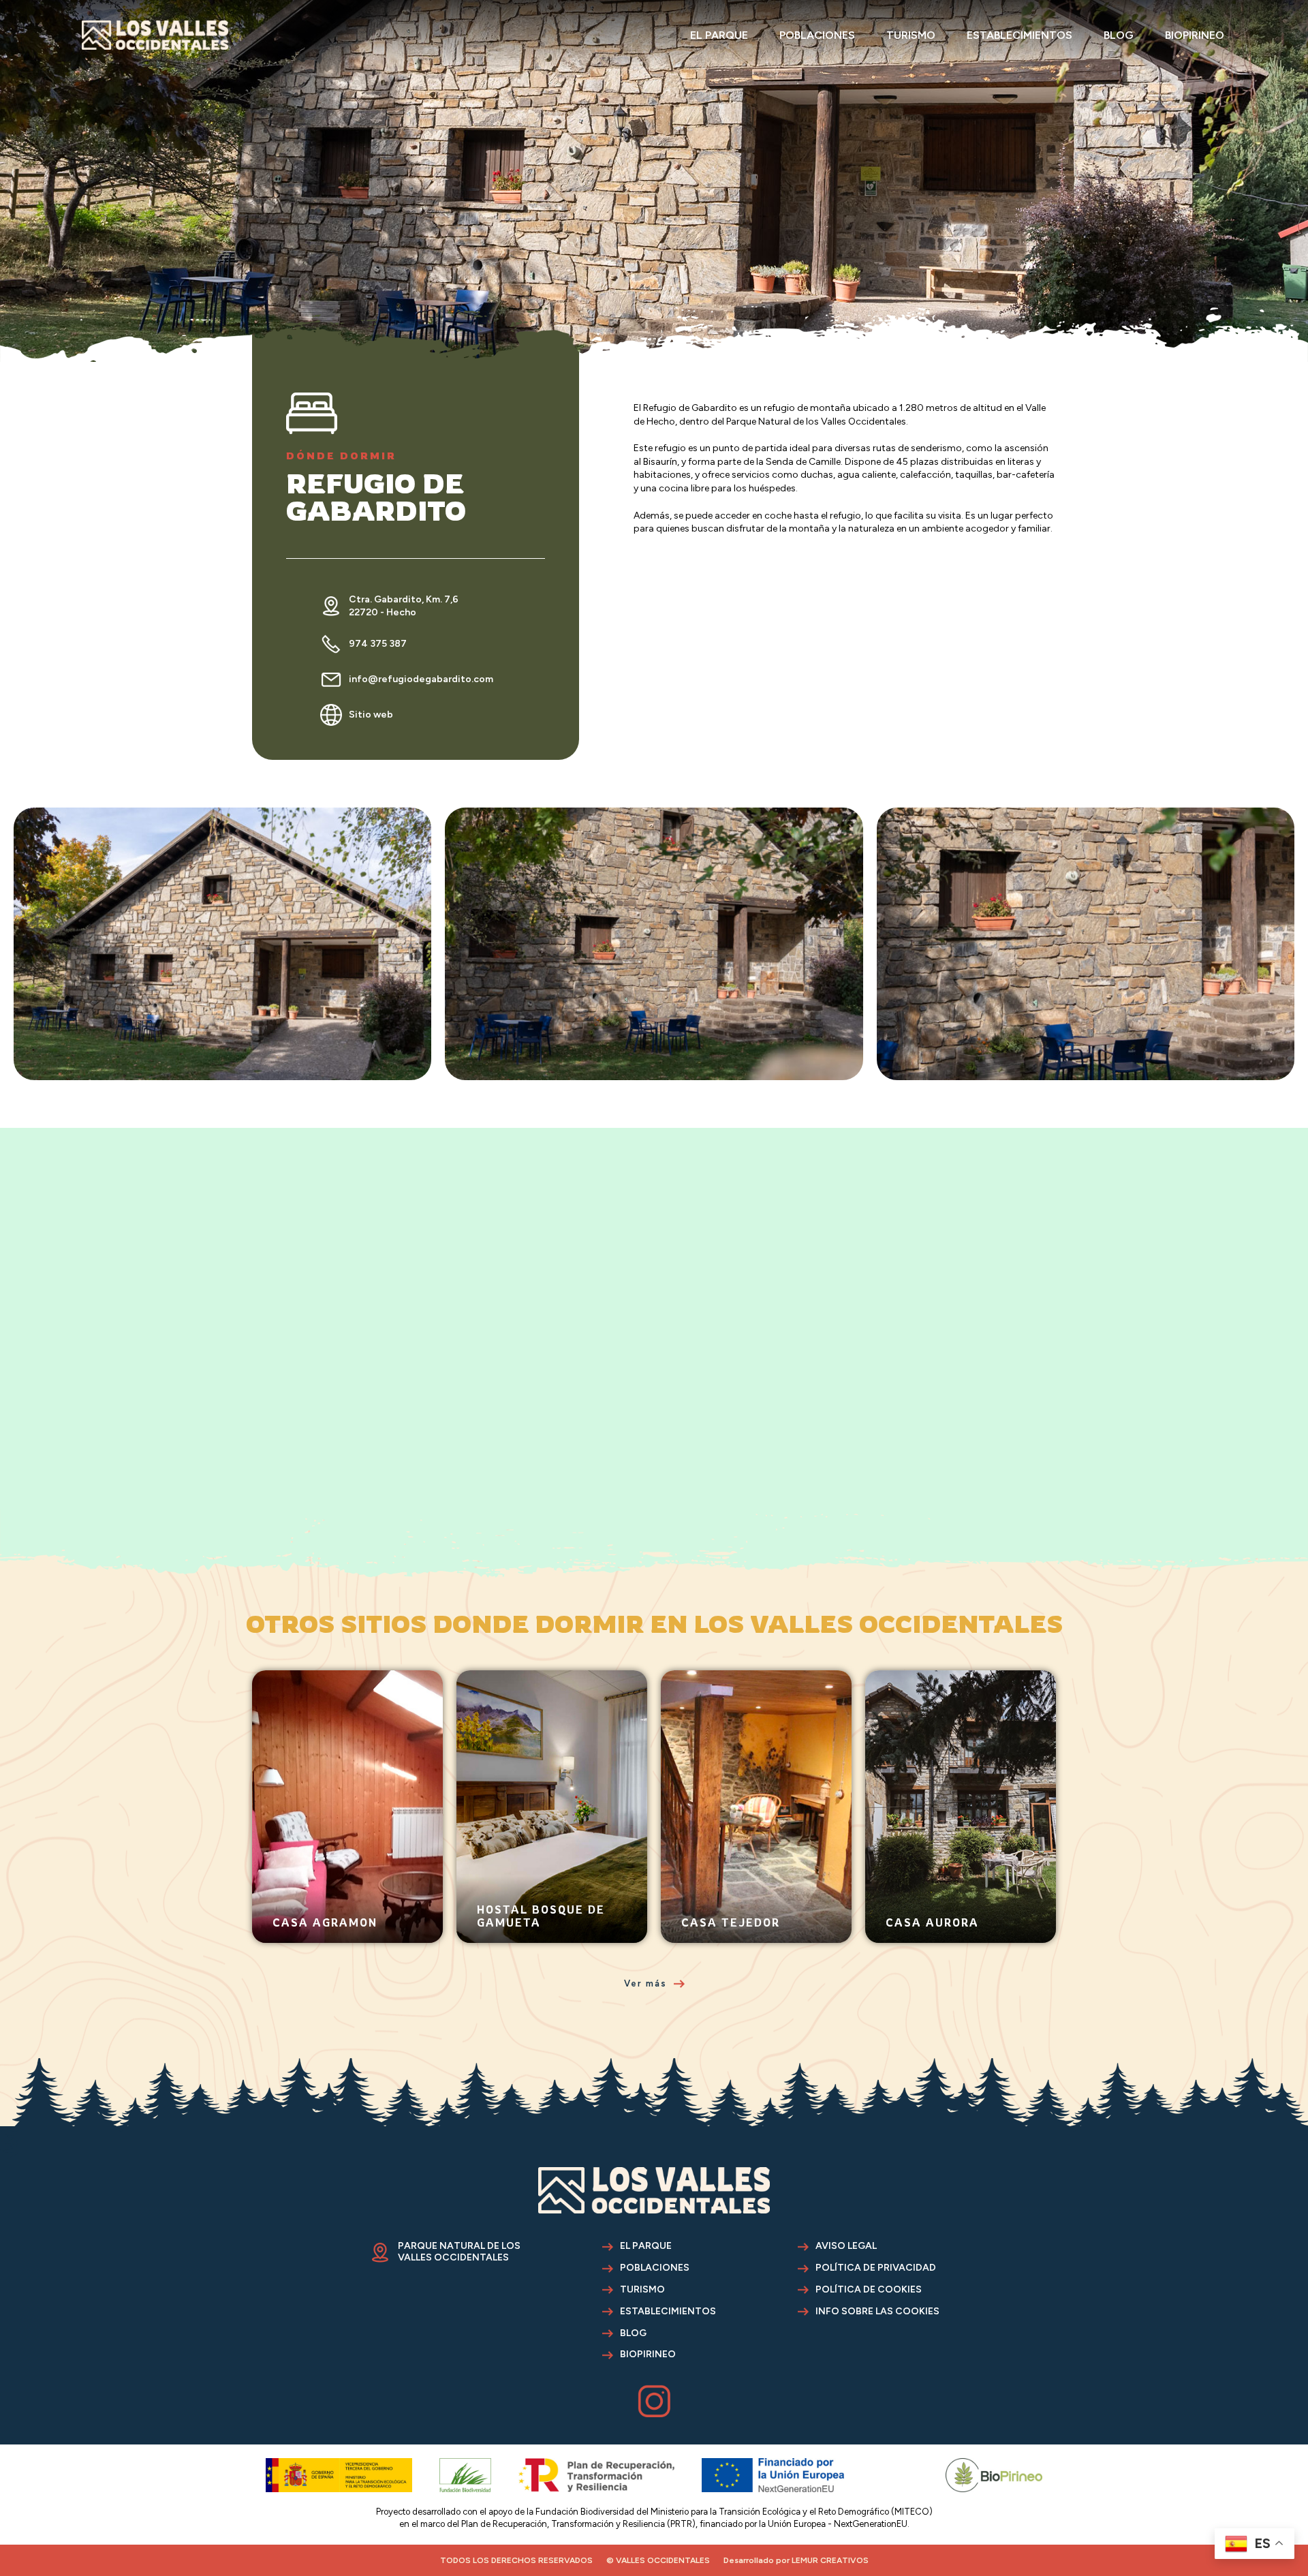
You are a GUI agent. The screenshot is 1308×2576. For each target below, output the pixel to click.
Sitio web (371, 715)
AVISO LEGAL (846, 2246)
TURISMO (911, 35)
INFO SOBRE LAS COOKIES (877, 2312)
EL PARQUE (719, 35)
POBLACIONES (817, 35)
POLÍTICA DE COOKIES (869, 2290)
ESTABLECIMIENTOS (1019, 35)
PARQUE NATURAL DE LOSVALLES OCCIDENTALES (459, 2252)
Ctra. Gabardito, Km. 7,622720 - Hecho (404, 606)
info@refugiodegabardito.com (421, 679)
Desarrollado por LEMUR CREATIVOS (796, 2560)
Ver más (294, 1936)
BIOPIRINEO (1195, 35)
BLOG (1119, 35)
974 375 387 (378, 644)
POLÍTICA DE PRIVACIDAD (876, 2268)
